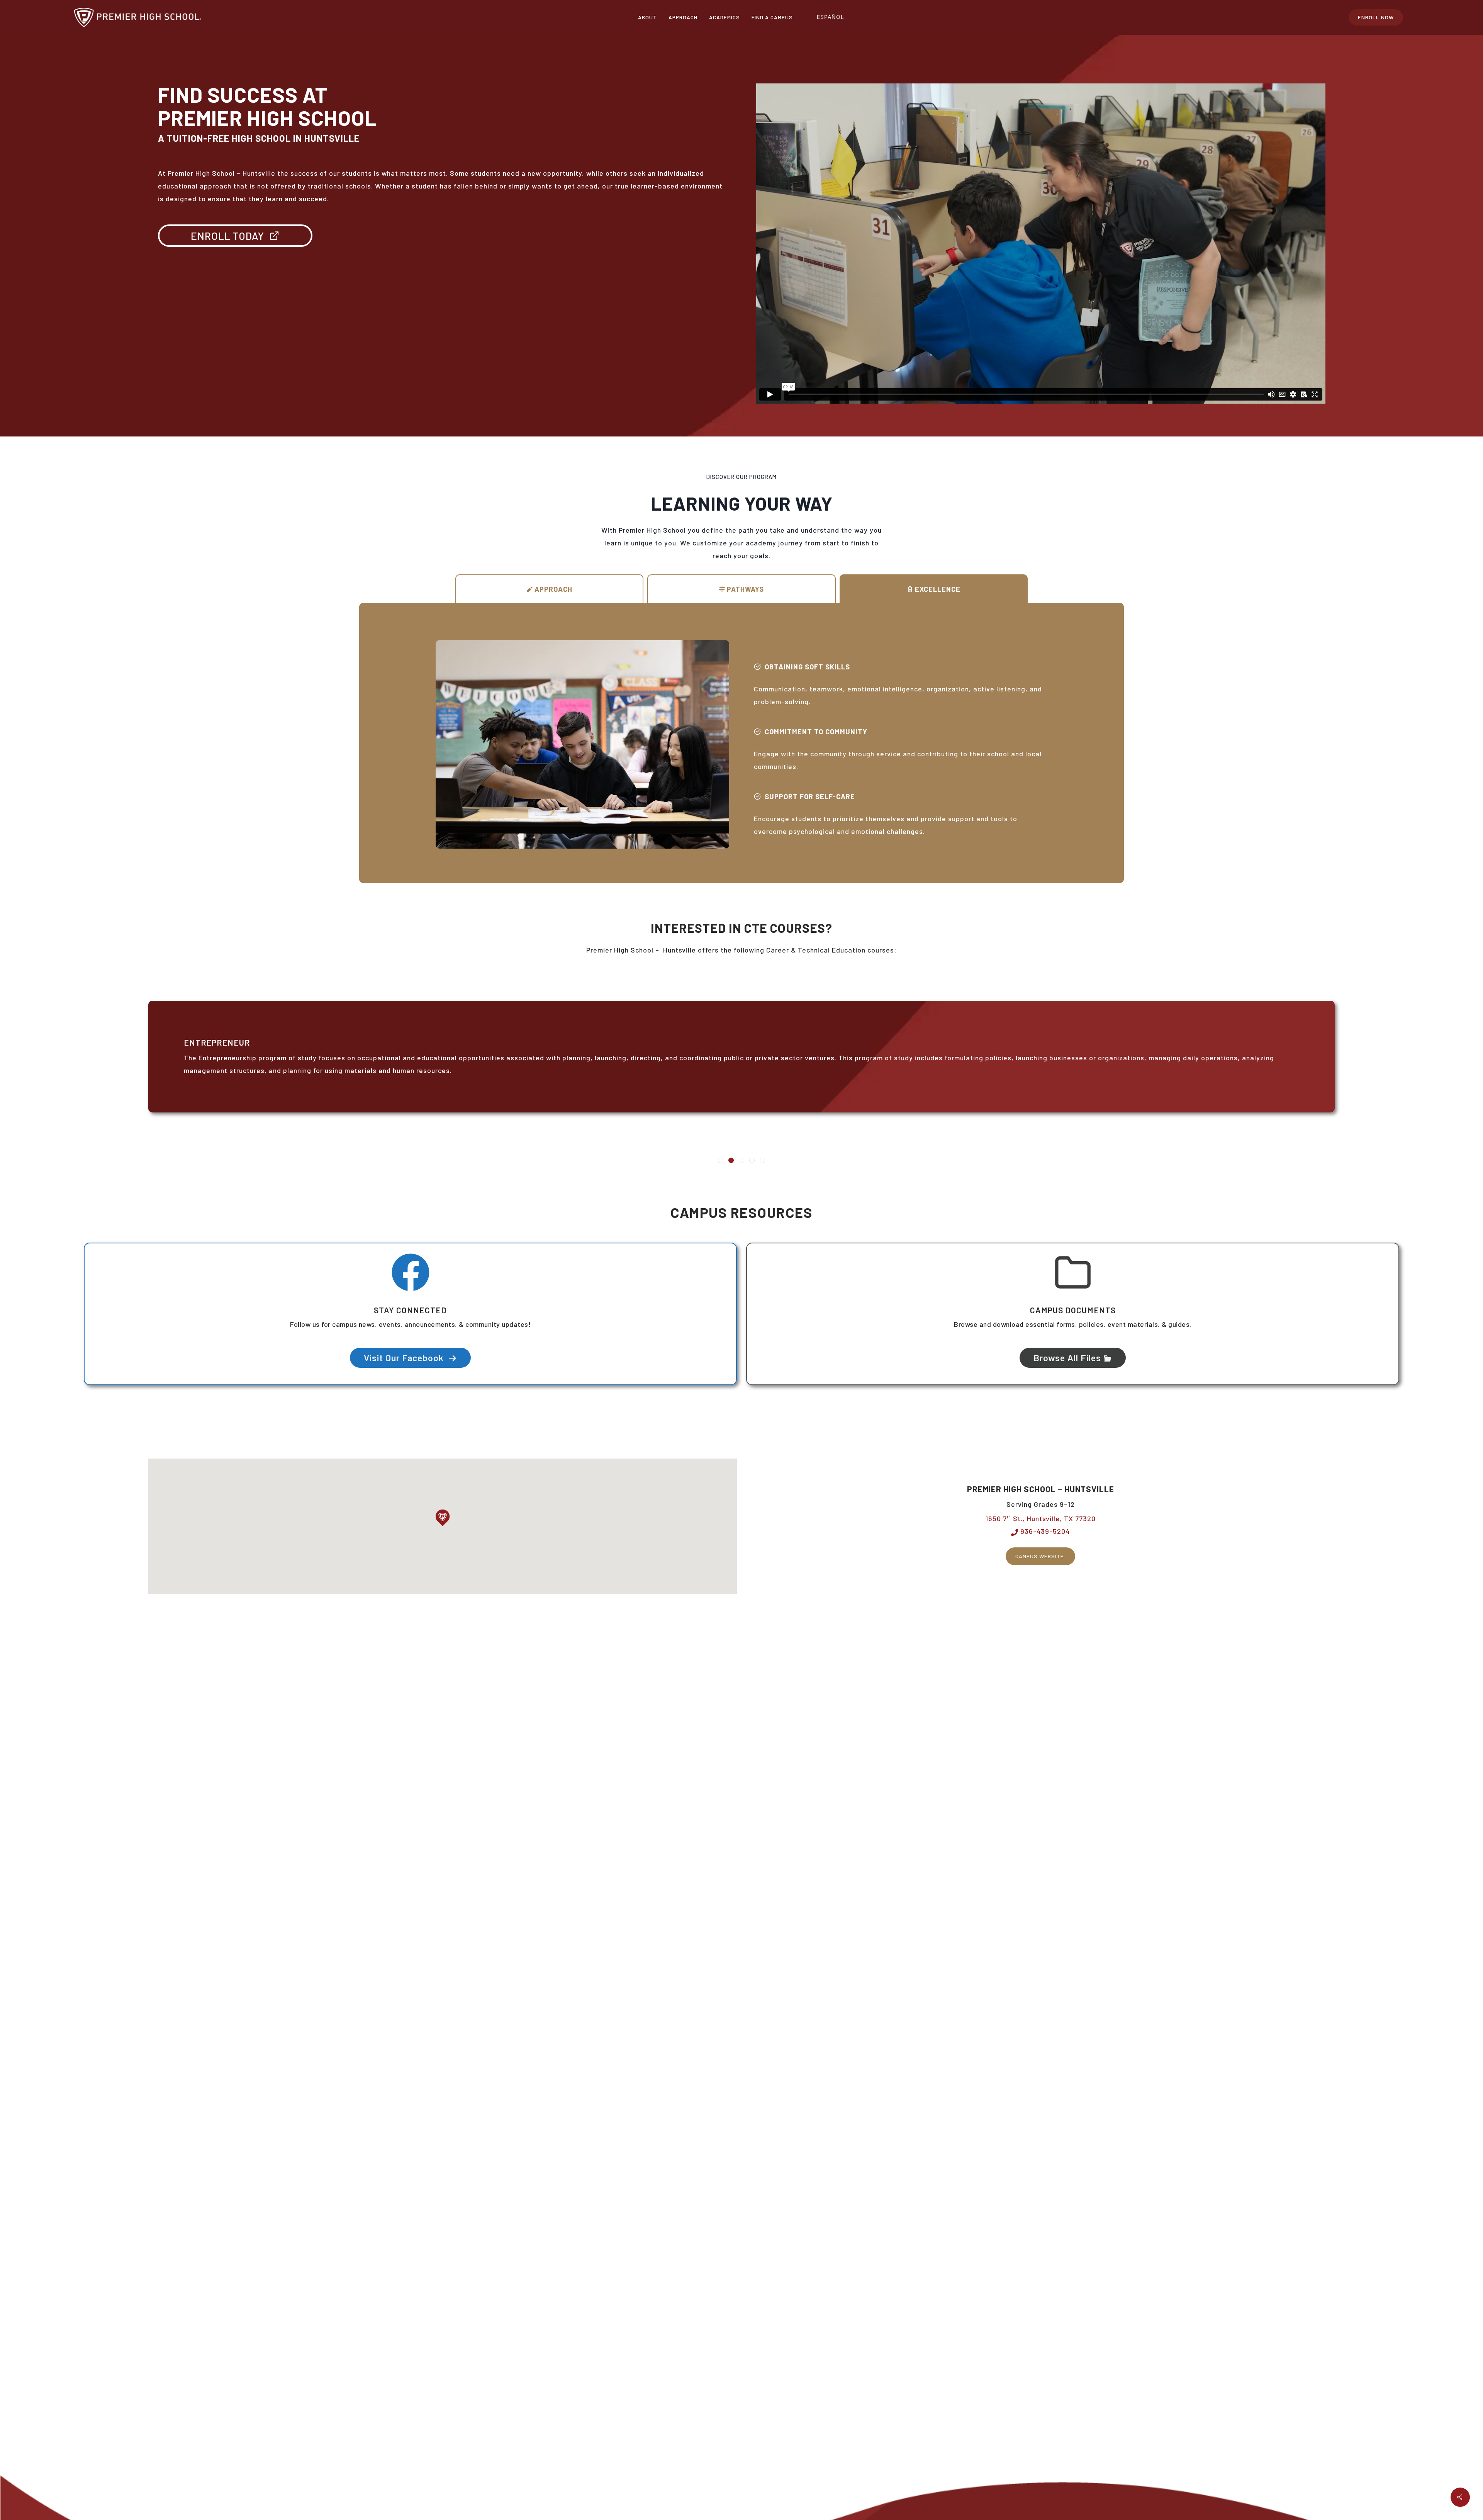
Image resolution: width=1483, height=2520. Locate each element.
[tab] (550, 589)
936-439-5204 (1044, 1531)
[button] (443, 1518)
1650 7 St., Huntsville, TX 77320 (1041, 1518)
